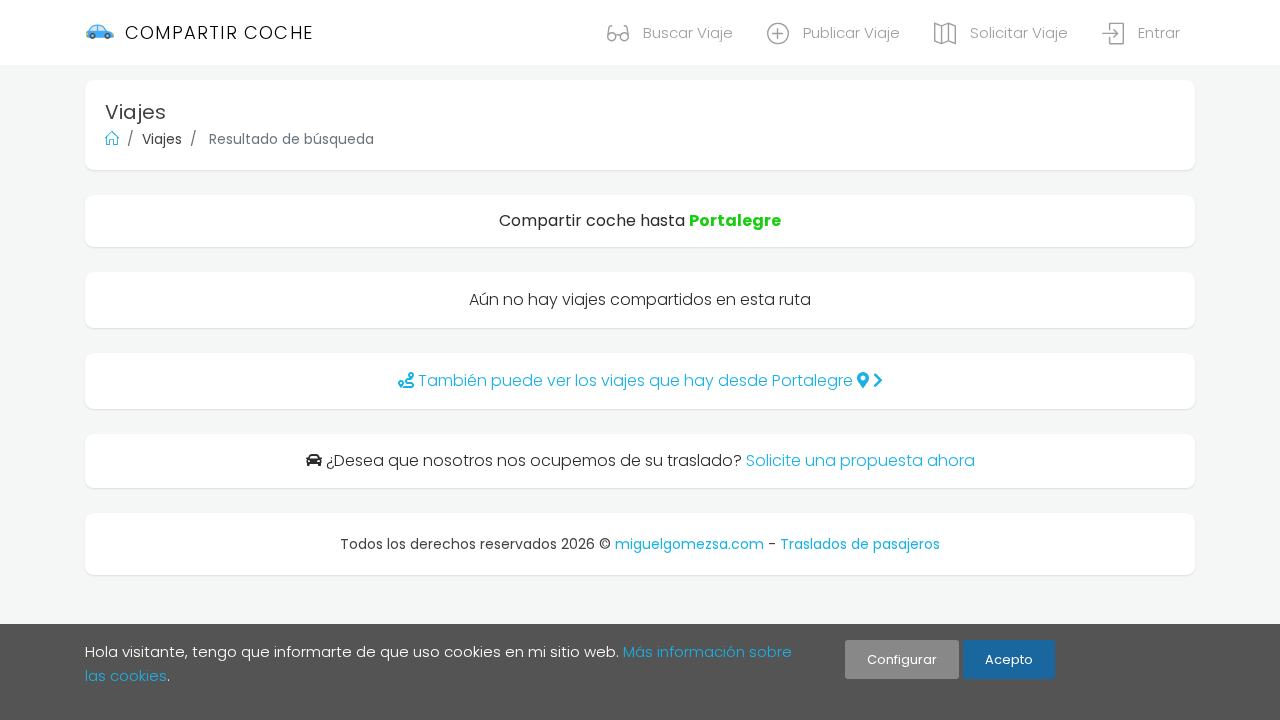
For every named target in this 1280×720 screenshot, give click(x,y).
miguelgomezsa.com (689, 544)
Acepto (1009, 659)
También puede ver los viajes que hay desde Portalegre (635, 380)
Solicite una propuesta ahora (860, 460)
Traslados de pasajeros (860, 544)
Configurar (902, 659)
